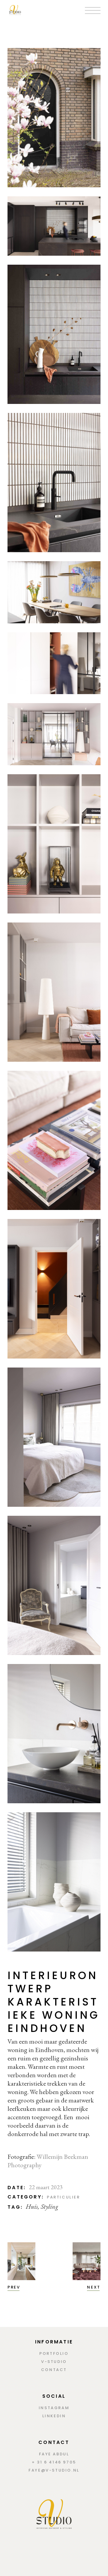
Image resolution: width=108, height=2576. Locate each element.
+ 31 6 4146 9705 (54, 2462)
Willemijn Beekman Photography (48, 2161)
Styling (49, 2206)
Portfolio (54, 2353)
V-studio (54, 2362)
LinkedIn (54, 2416)
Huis (32, 2206)
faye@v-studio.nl (54, 2470)
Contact (54, 2370)
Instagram (54, 2408)
